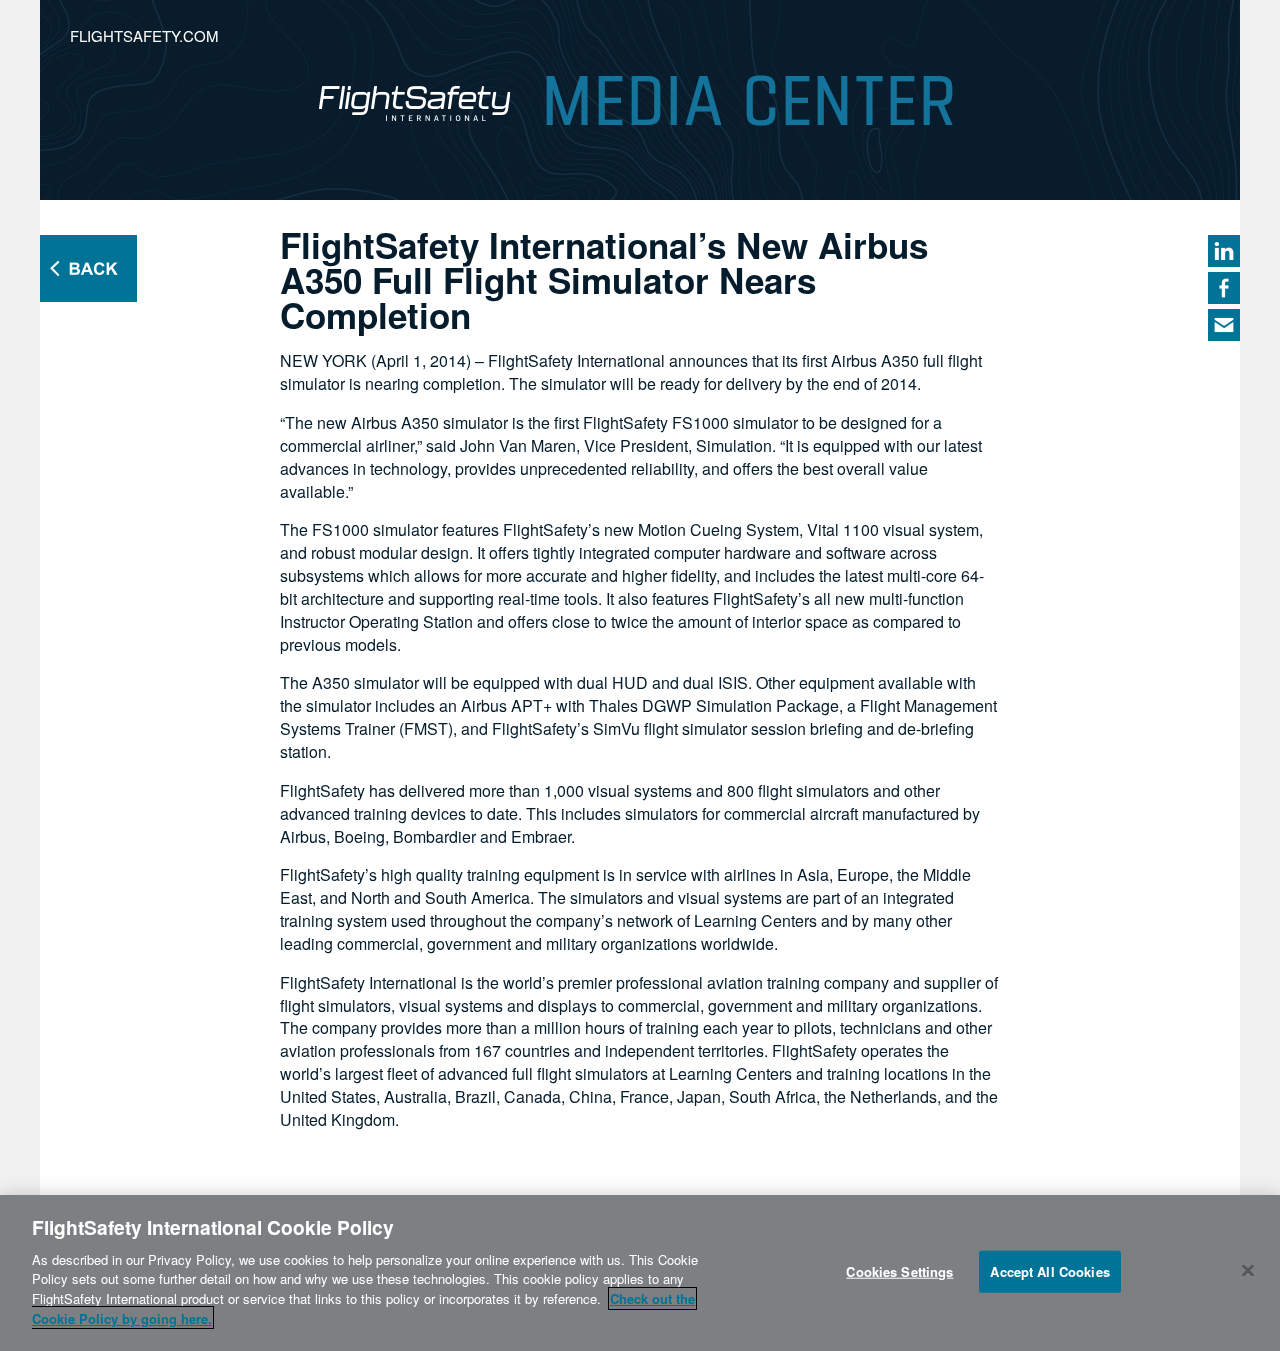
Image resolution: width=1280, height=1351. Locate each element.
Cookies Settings (899, 1271)
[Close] (1248, 1270)
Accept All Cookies (1049, 1271)
